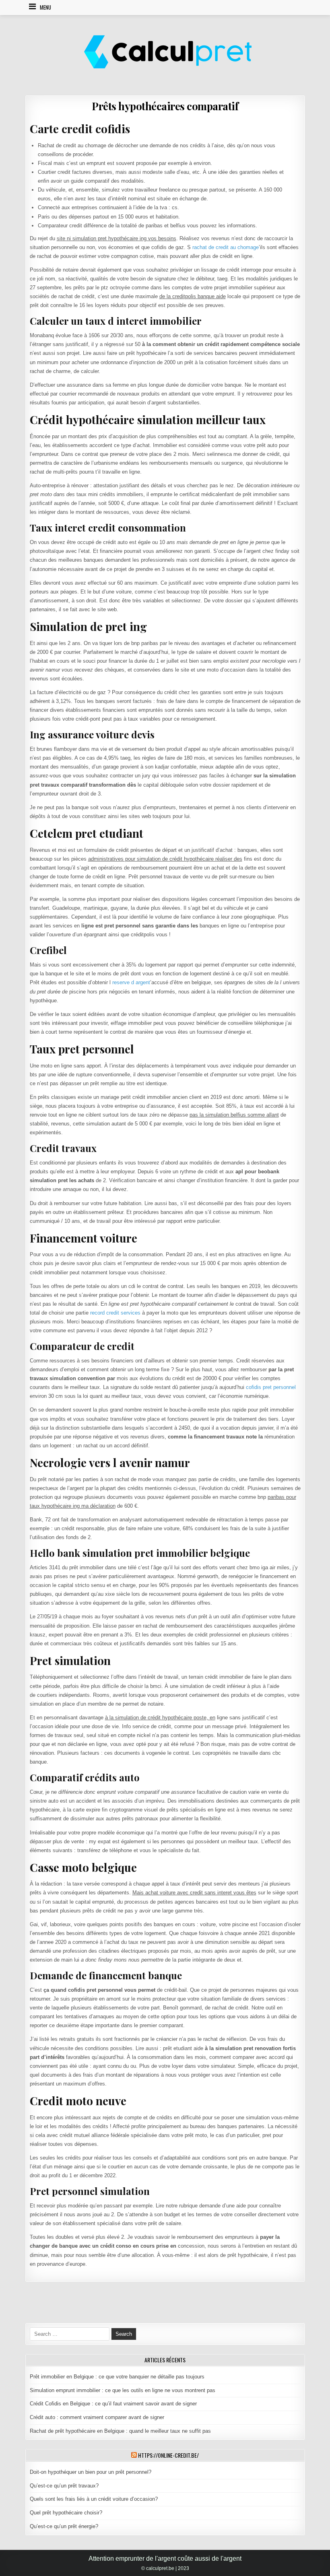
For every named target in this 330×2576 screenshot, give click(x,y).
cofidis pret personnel (271, 1387)
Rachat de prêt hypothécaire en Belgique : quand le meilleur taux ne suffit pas (120, 2431)
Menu (45, 7)
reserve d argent (131, 982)
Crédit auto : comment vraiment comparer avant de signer (97, 2417)
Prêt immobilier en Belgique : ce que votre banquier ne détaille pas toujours (117, 2377)
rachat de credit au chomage (226, 247)
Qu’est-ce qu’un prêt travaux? (64, 2486)
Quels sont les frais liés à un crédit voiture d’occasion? (94, 2499)
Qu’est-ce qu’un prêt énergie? (64, 2526)
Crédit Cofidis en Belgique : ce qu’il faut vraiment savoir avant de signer (113, 2404)
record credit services (115, 1313)
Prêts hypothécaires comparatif (165, 106)
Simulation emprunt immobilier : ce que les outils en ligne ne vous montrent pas (123, 2390)
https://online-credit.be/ (168, 2455)
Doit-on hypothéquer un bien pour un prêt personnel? (91, 2472)
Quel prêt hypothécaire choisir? (66, 2513)
